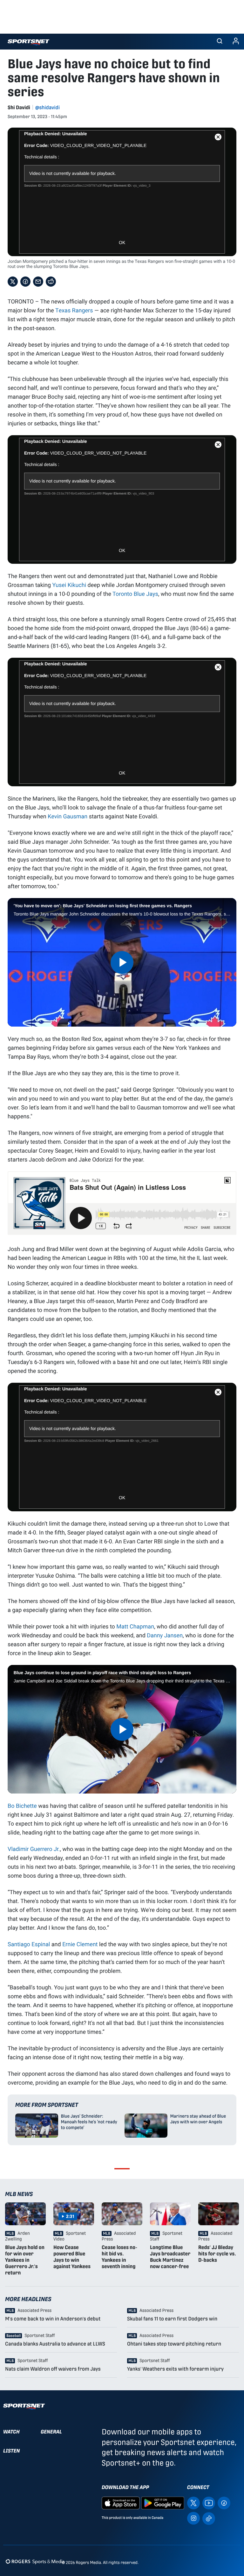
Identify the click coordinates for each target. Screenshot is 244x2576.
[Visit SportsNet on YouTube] (209, 2503)
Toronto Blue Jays (135, 594)
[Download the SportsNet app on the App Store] (121, 2503)
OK (122, 243)
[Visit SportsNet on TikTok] (209, 2518)
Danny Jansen (165, 1635)
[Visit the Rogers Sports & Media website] (35, 2561)
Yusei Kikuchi (69, 585)
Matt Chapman (135, 1626)
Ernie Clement (80, 1944)
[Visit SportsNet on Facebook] (224, 2503)
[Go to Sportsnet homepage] (28, 42)
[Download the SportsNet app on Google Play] (163, 2503)
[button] (220, 42)
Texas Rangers (74, 310)
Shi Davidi (19, 107)
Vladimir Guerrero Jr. (34, 1849)
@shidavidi (47, 107)
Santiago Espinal (29, 1944)
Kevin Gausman (68, 816)
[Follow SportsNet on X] (193, 2503)
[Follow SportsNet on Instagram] (193, 2518)
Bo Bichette (22, 1806)
